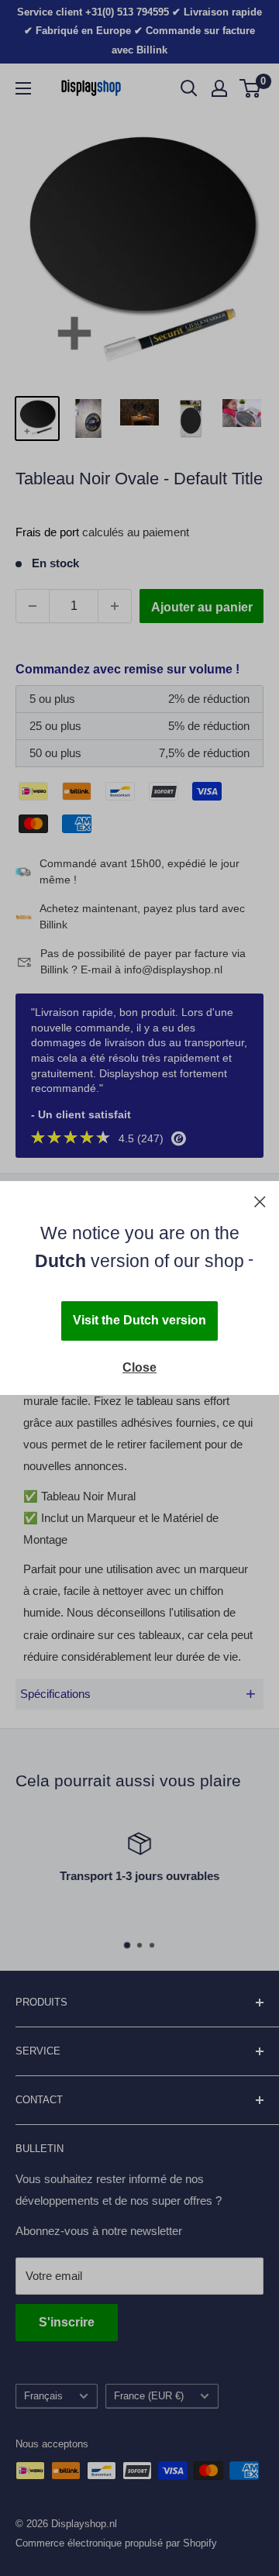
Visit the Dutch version (139, 1320)
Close (139, 1367)
